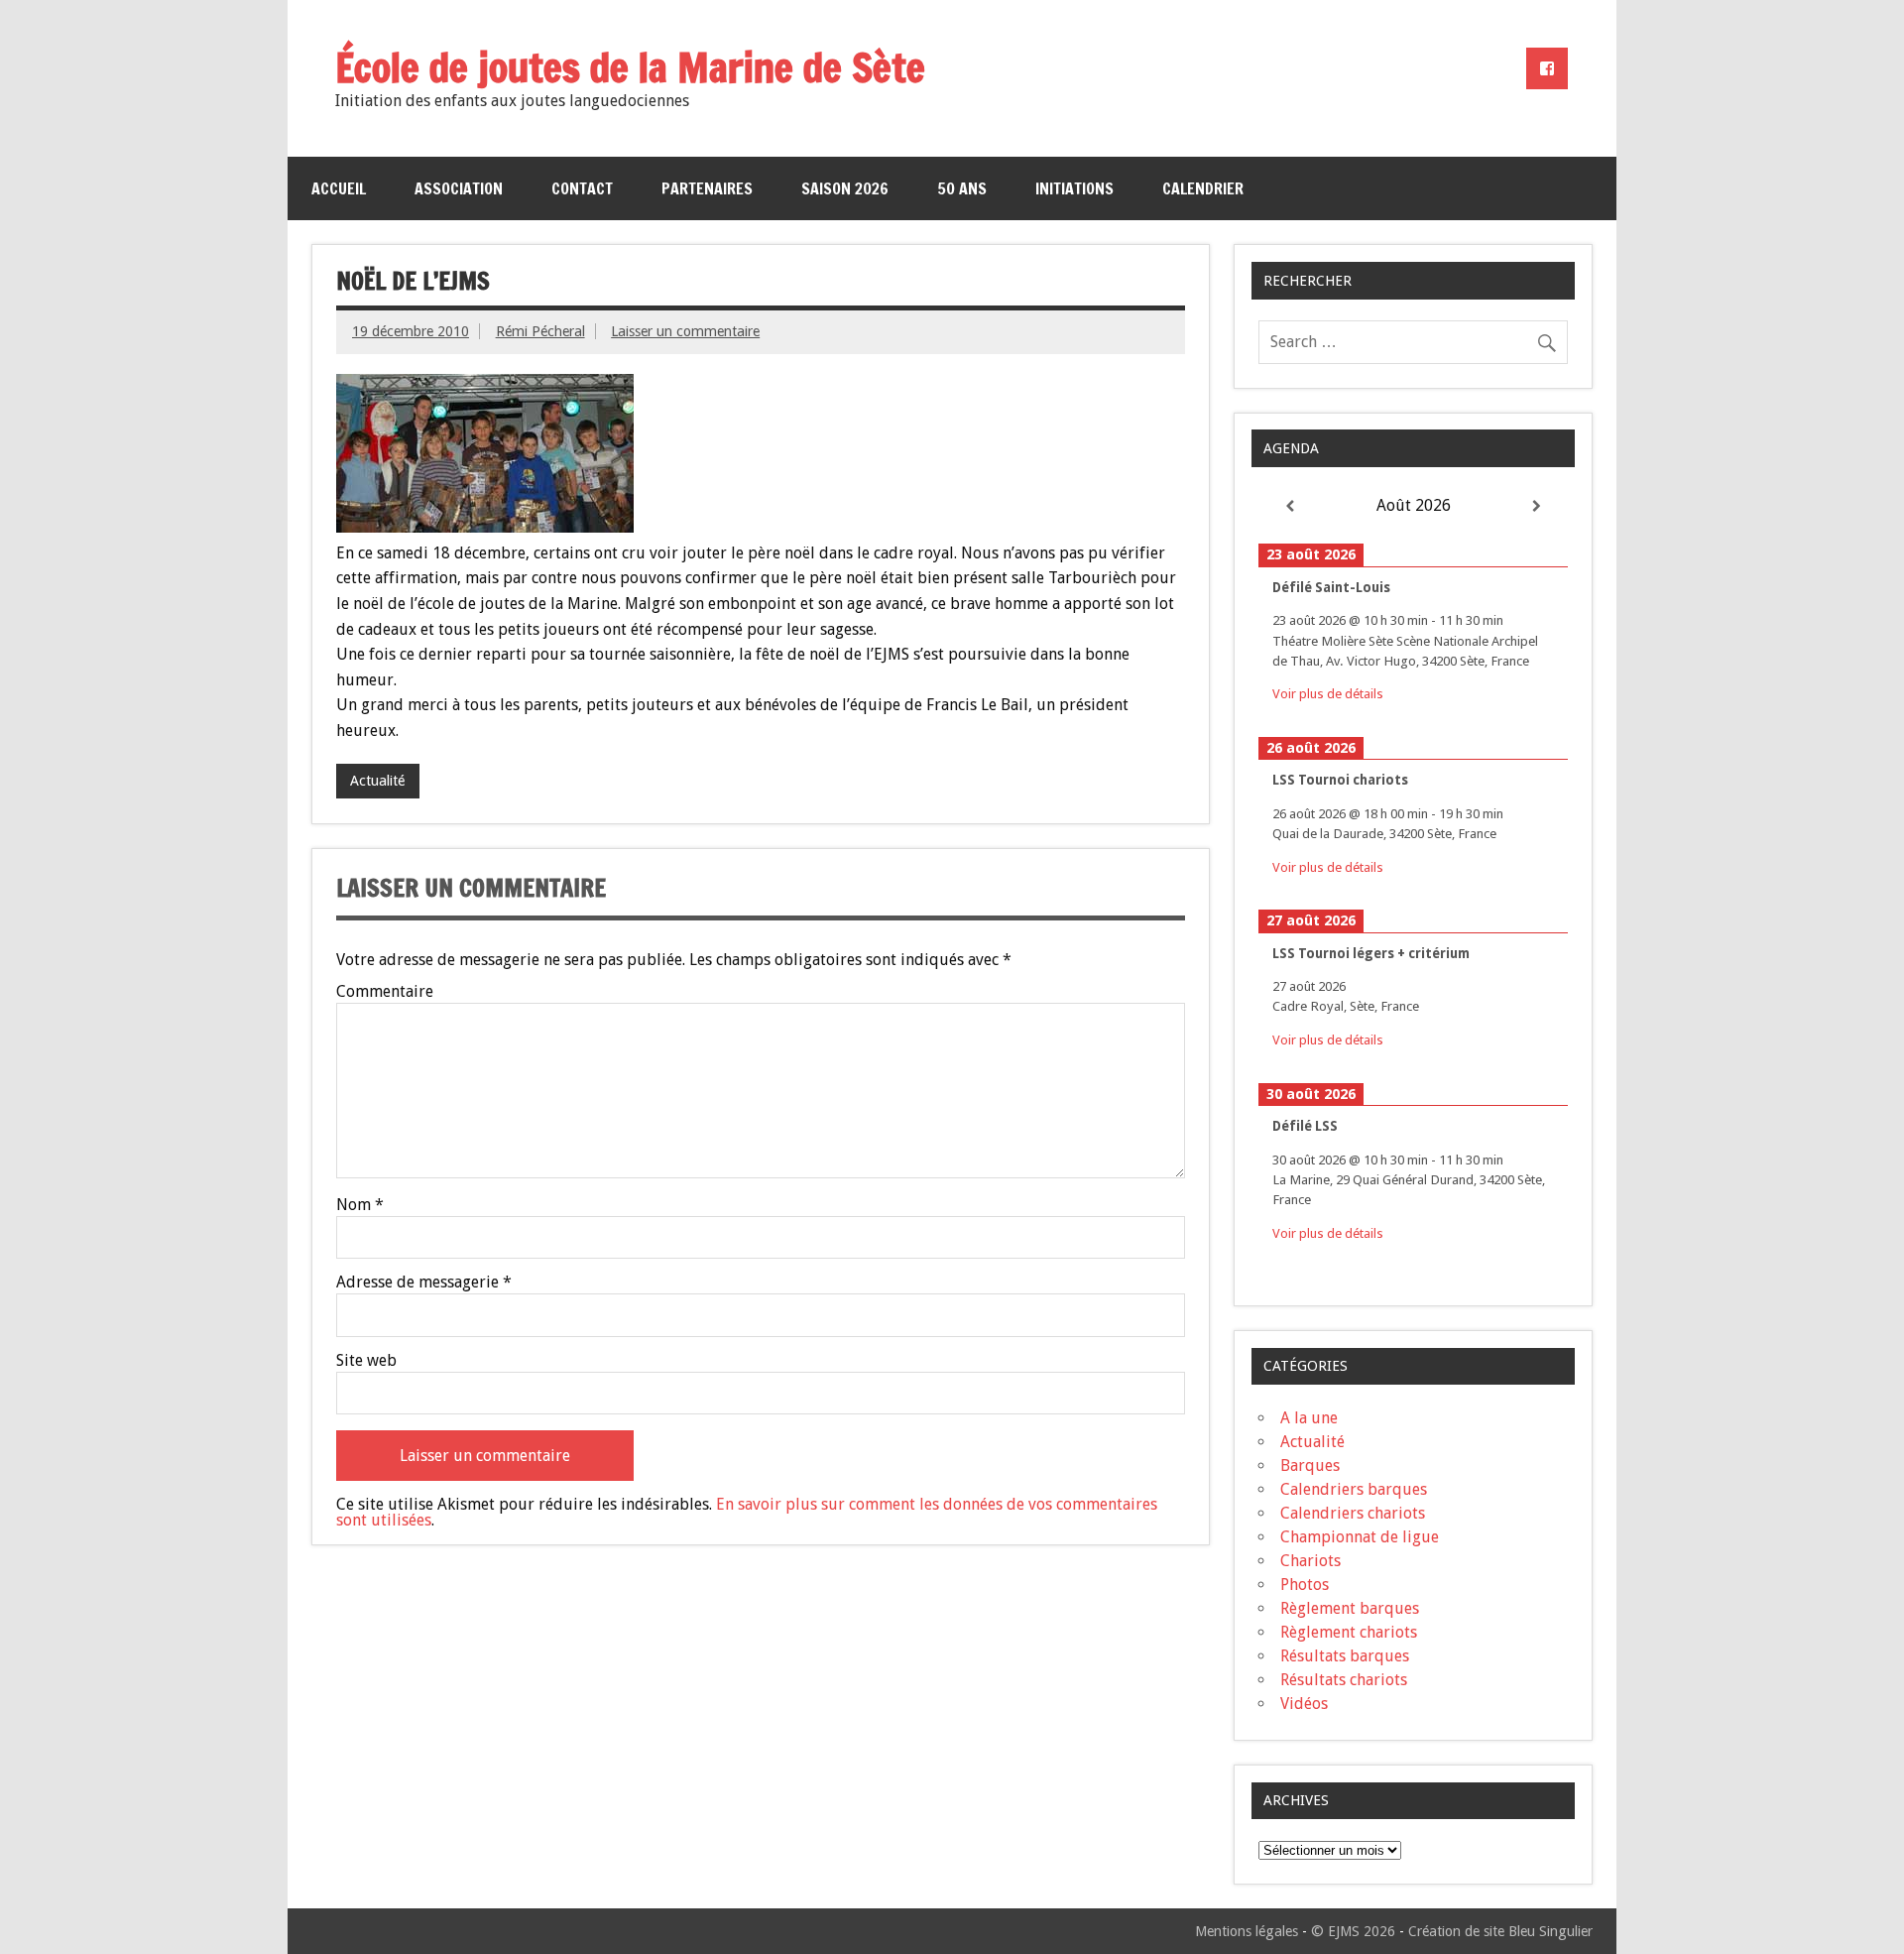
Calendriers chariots (1353, 1513)
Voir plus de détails (1328, 693)
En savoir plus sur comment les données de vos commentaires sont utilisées (747, 1512)
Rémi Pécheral (540, 331)
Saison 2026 (845, 188)
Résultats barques (1345, 1656)
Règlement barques (1350, 1608)
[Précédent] (1289, 506)
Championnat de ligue (1360, 1537)
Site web (366, 1361)
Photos (1305, 1585)
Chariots (1310, 1561)
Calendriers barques (1354, 1489)
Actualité (377, 781)
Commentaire (385, 992)
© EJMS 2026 (1353, 1931)
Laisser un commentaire (685, 331)
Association (459, 188)
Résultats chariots (1344, 1680)
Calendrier (1203, 188)
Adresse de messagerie (424, 1282)
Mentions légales (1247, 1931)
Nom (360, 1205)
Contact (582, 188)
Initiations (1074, 188)
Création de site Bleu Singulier (1500, 1931)
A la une (1309, 1418)
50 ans (962, 188)
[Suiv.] (1537, 506)
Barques (1310, 1465)
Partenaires (707, 188)
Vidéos (1304, 1704)
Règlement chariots (1349, 1632)
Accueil (339, 188)
